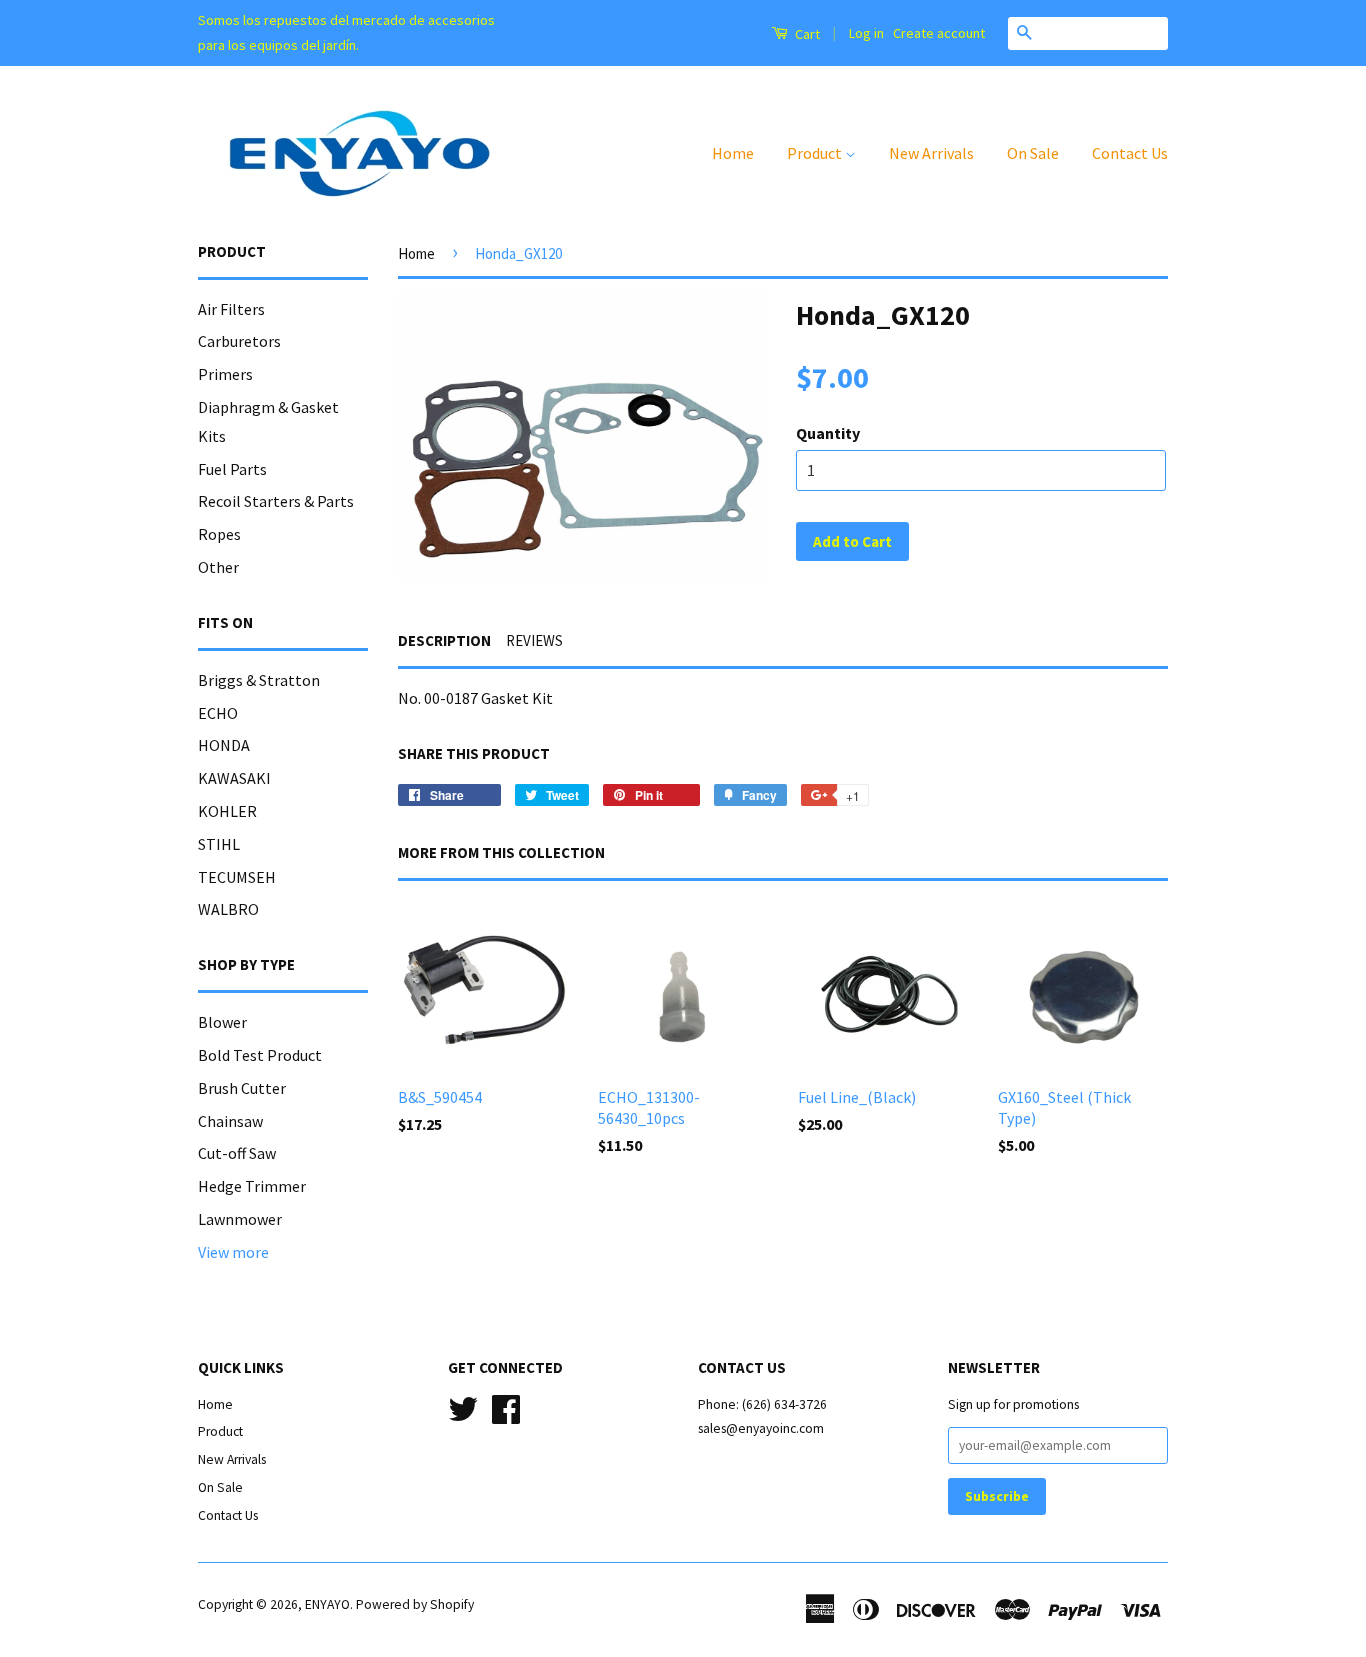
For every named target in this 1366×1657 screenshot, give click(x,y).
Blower (222, 1022)
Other (218, 567)
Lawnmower (240, 1219)
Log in (866, 33)
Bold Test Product (260, 1055)
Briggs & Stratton (259, 680)
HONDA (224, 745)
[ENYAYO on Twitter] (463, 1406)
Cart (806, 34)
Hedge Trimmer (252, 1186)
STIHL (219, 844)
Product (816, 153)
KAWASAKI (234, 778)
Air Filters (231, 309)
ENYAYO (327, 1604)
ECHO (218, 713)
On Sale (1033, 153)
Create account (939, 33)
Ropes (219, 534)
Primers (225, 374)
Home (733, 153)
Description (444, 640)
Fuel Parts (232, 469)
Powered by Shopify (415, 1604)
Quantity (828, 433)
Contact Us (1130, 153)
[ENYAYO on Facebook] (506, 1406)
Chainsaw (230, 1121)
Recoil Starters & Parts (276, 501)
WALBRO (228, 909)
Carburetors (239, 341)
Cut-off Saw (237, 1153)
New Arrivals (931, 153)
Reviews (534, 640)
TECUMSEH (237, 877)
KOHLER (227, 811)
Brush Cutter (242, 1088)
